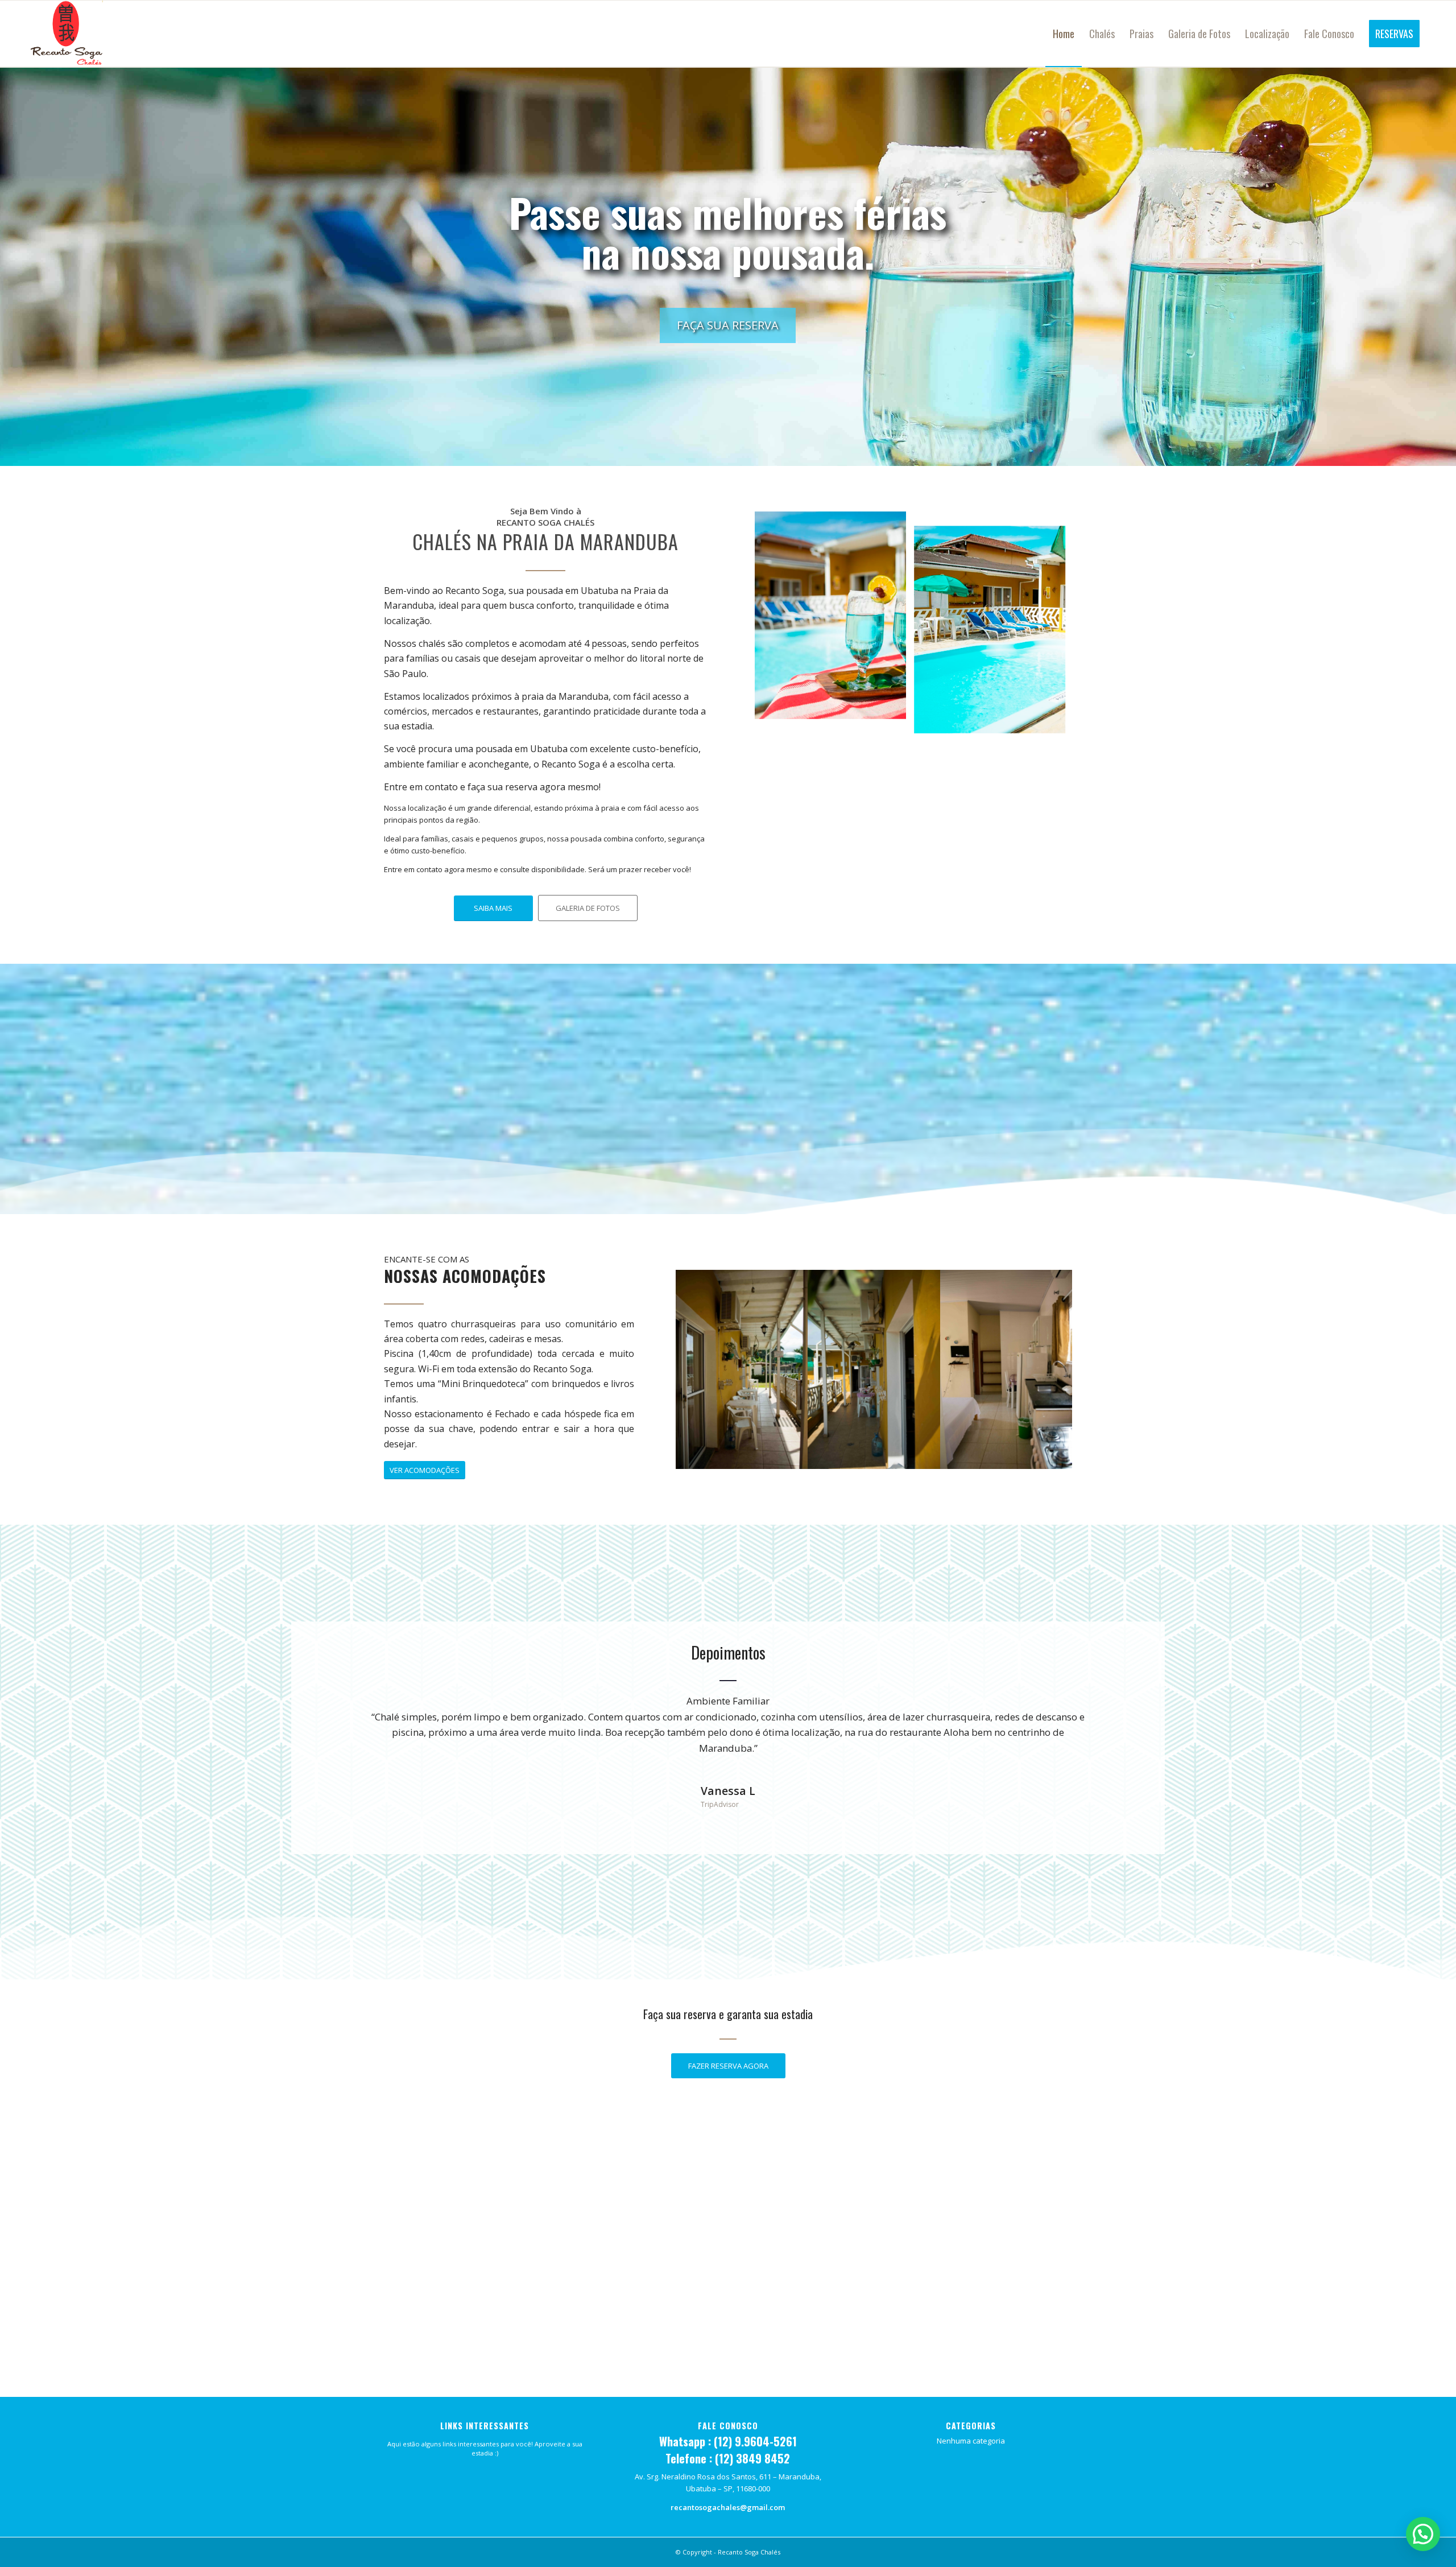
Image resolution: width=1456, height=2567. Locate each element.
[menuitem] (1064, 34)
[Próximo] (1116, 1710)
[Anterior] (340, 1710)
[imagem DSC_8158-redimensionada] (1007, 1369)
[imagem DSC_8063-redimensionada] (874, 1369)
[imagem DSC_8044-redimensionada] (742, 1369)
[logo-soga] (66, 34)
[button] (1423, 2534)
